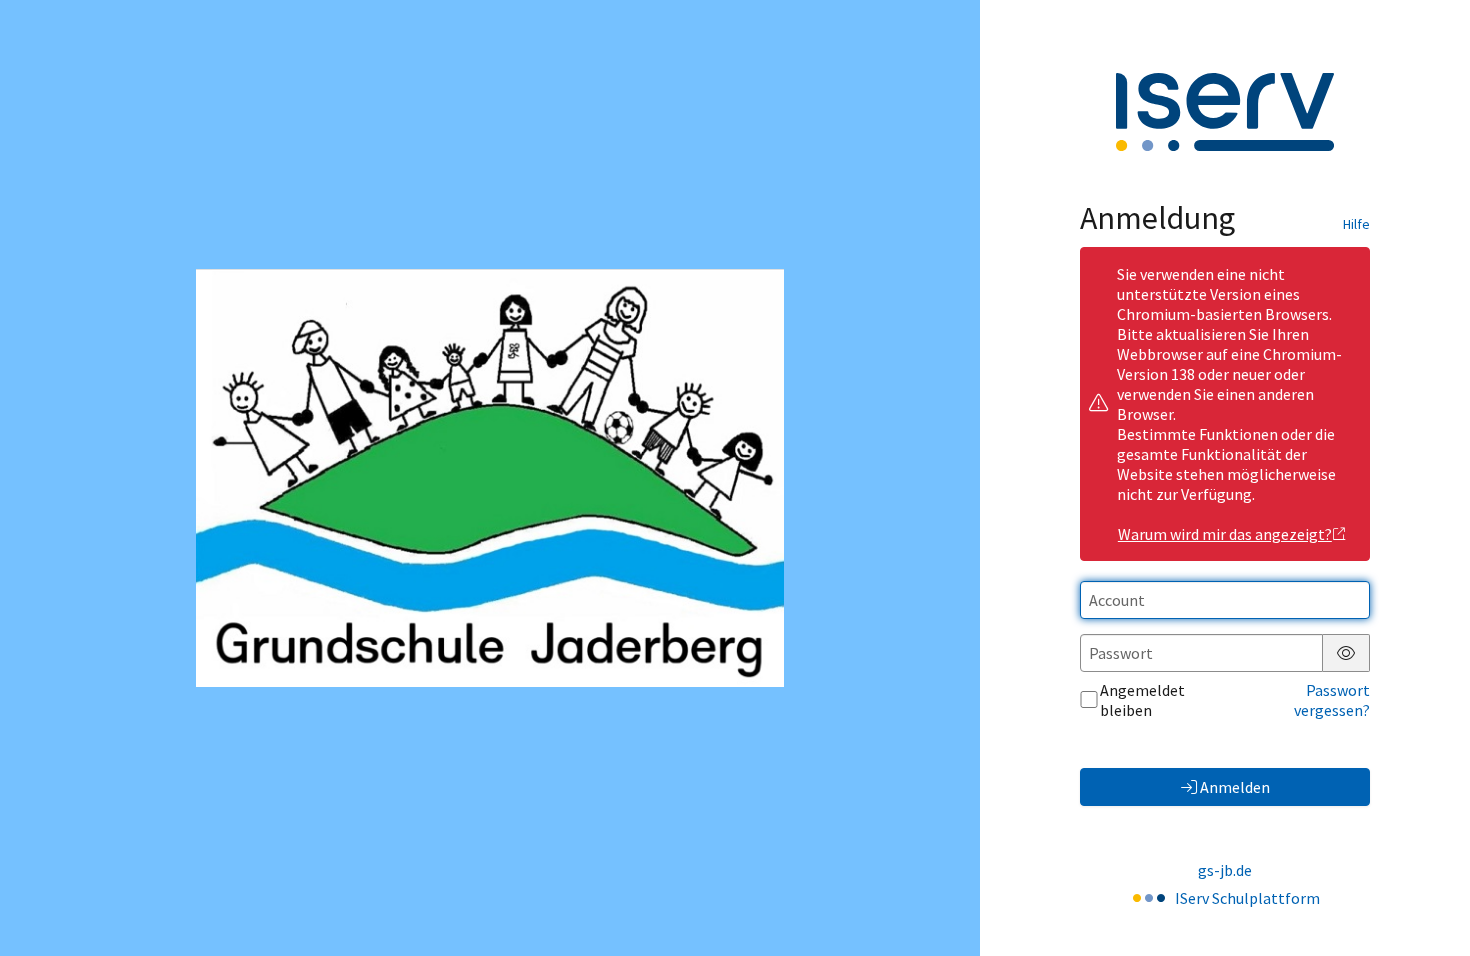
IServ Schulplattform (1247, 898)
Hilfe (1356, 224)
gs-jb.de (1225, 870)
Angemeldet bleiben (1142, 700)
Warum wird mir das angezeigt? (1225, 534)
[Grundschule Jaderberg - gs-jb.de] (490, 478)
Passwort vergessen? (1332, 700)
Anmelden (1235, 787)
